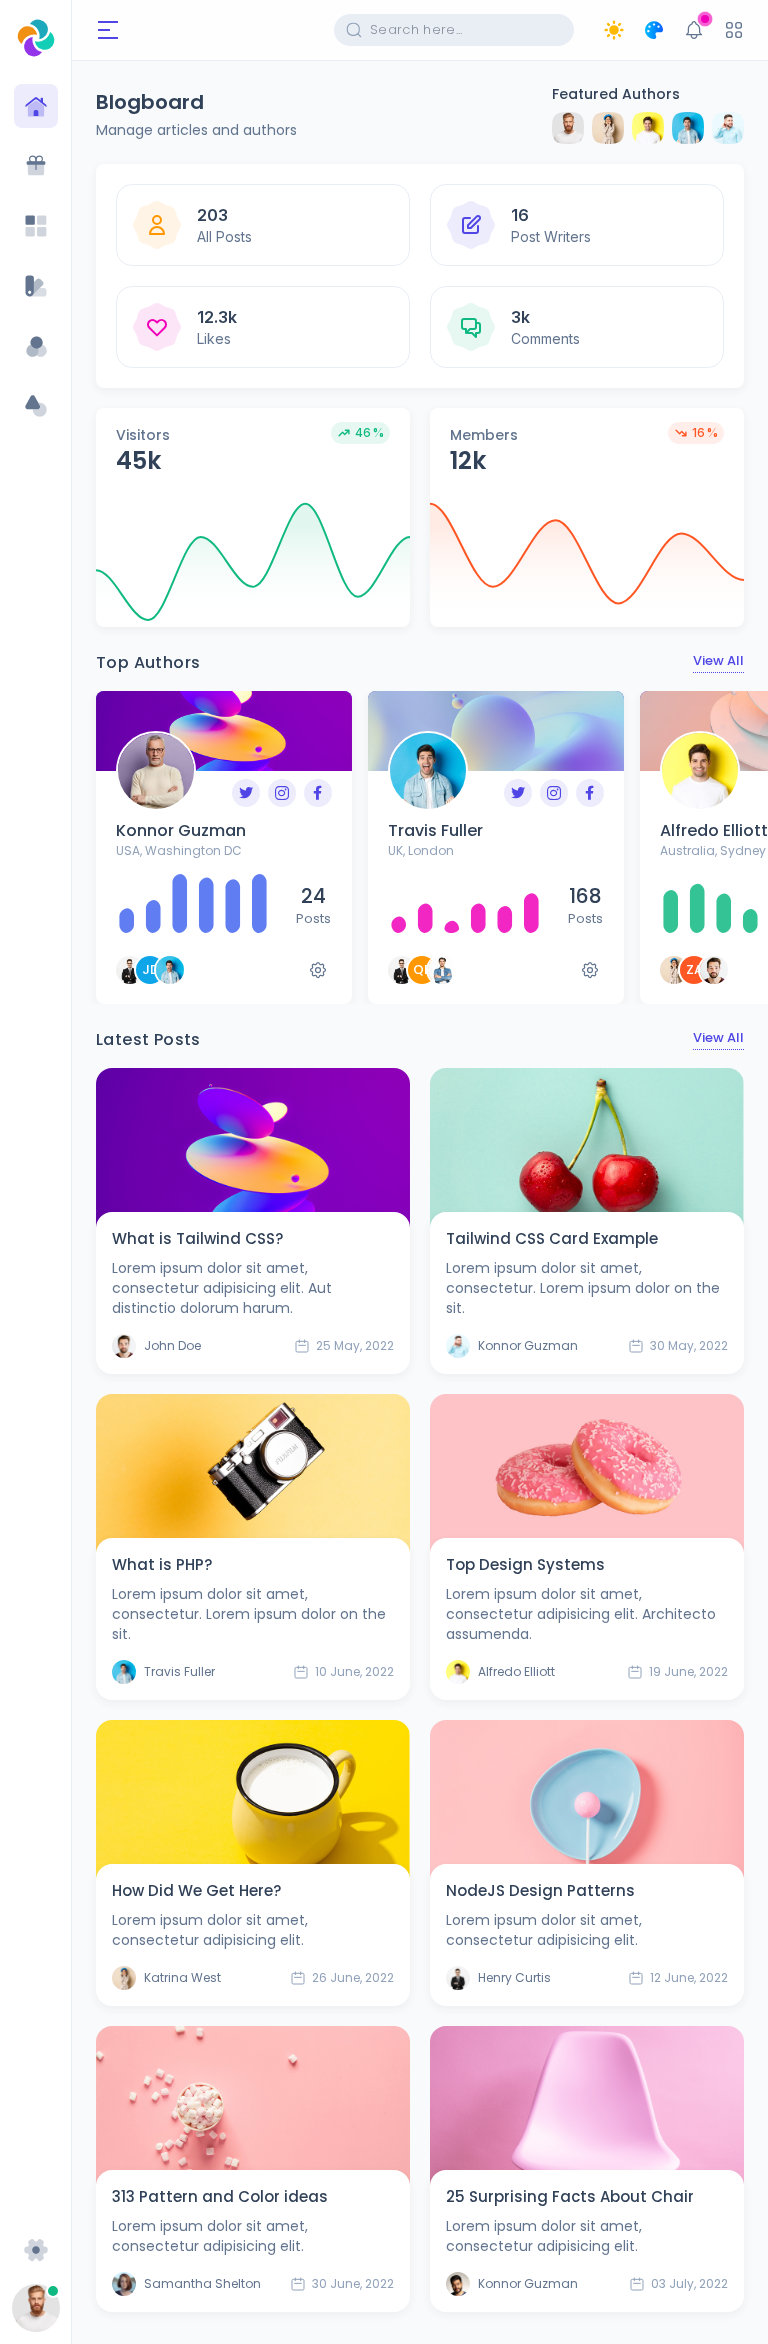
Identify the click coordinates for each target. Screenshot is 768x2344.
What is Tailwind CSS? (197, 1238)
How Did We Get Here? (196, 1890)
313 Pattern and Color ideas (220, 2196)
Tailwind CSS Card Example (552, 1238)
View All (718, 661)
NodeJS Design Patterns (540, 1890)
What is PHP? (162, 1564)
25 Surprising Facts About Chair (570, 2196)
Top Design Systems (525, 1564)
